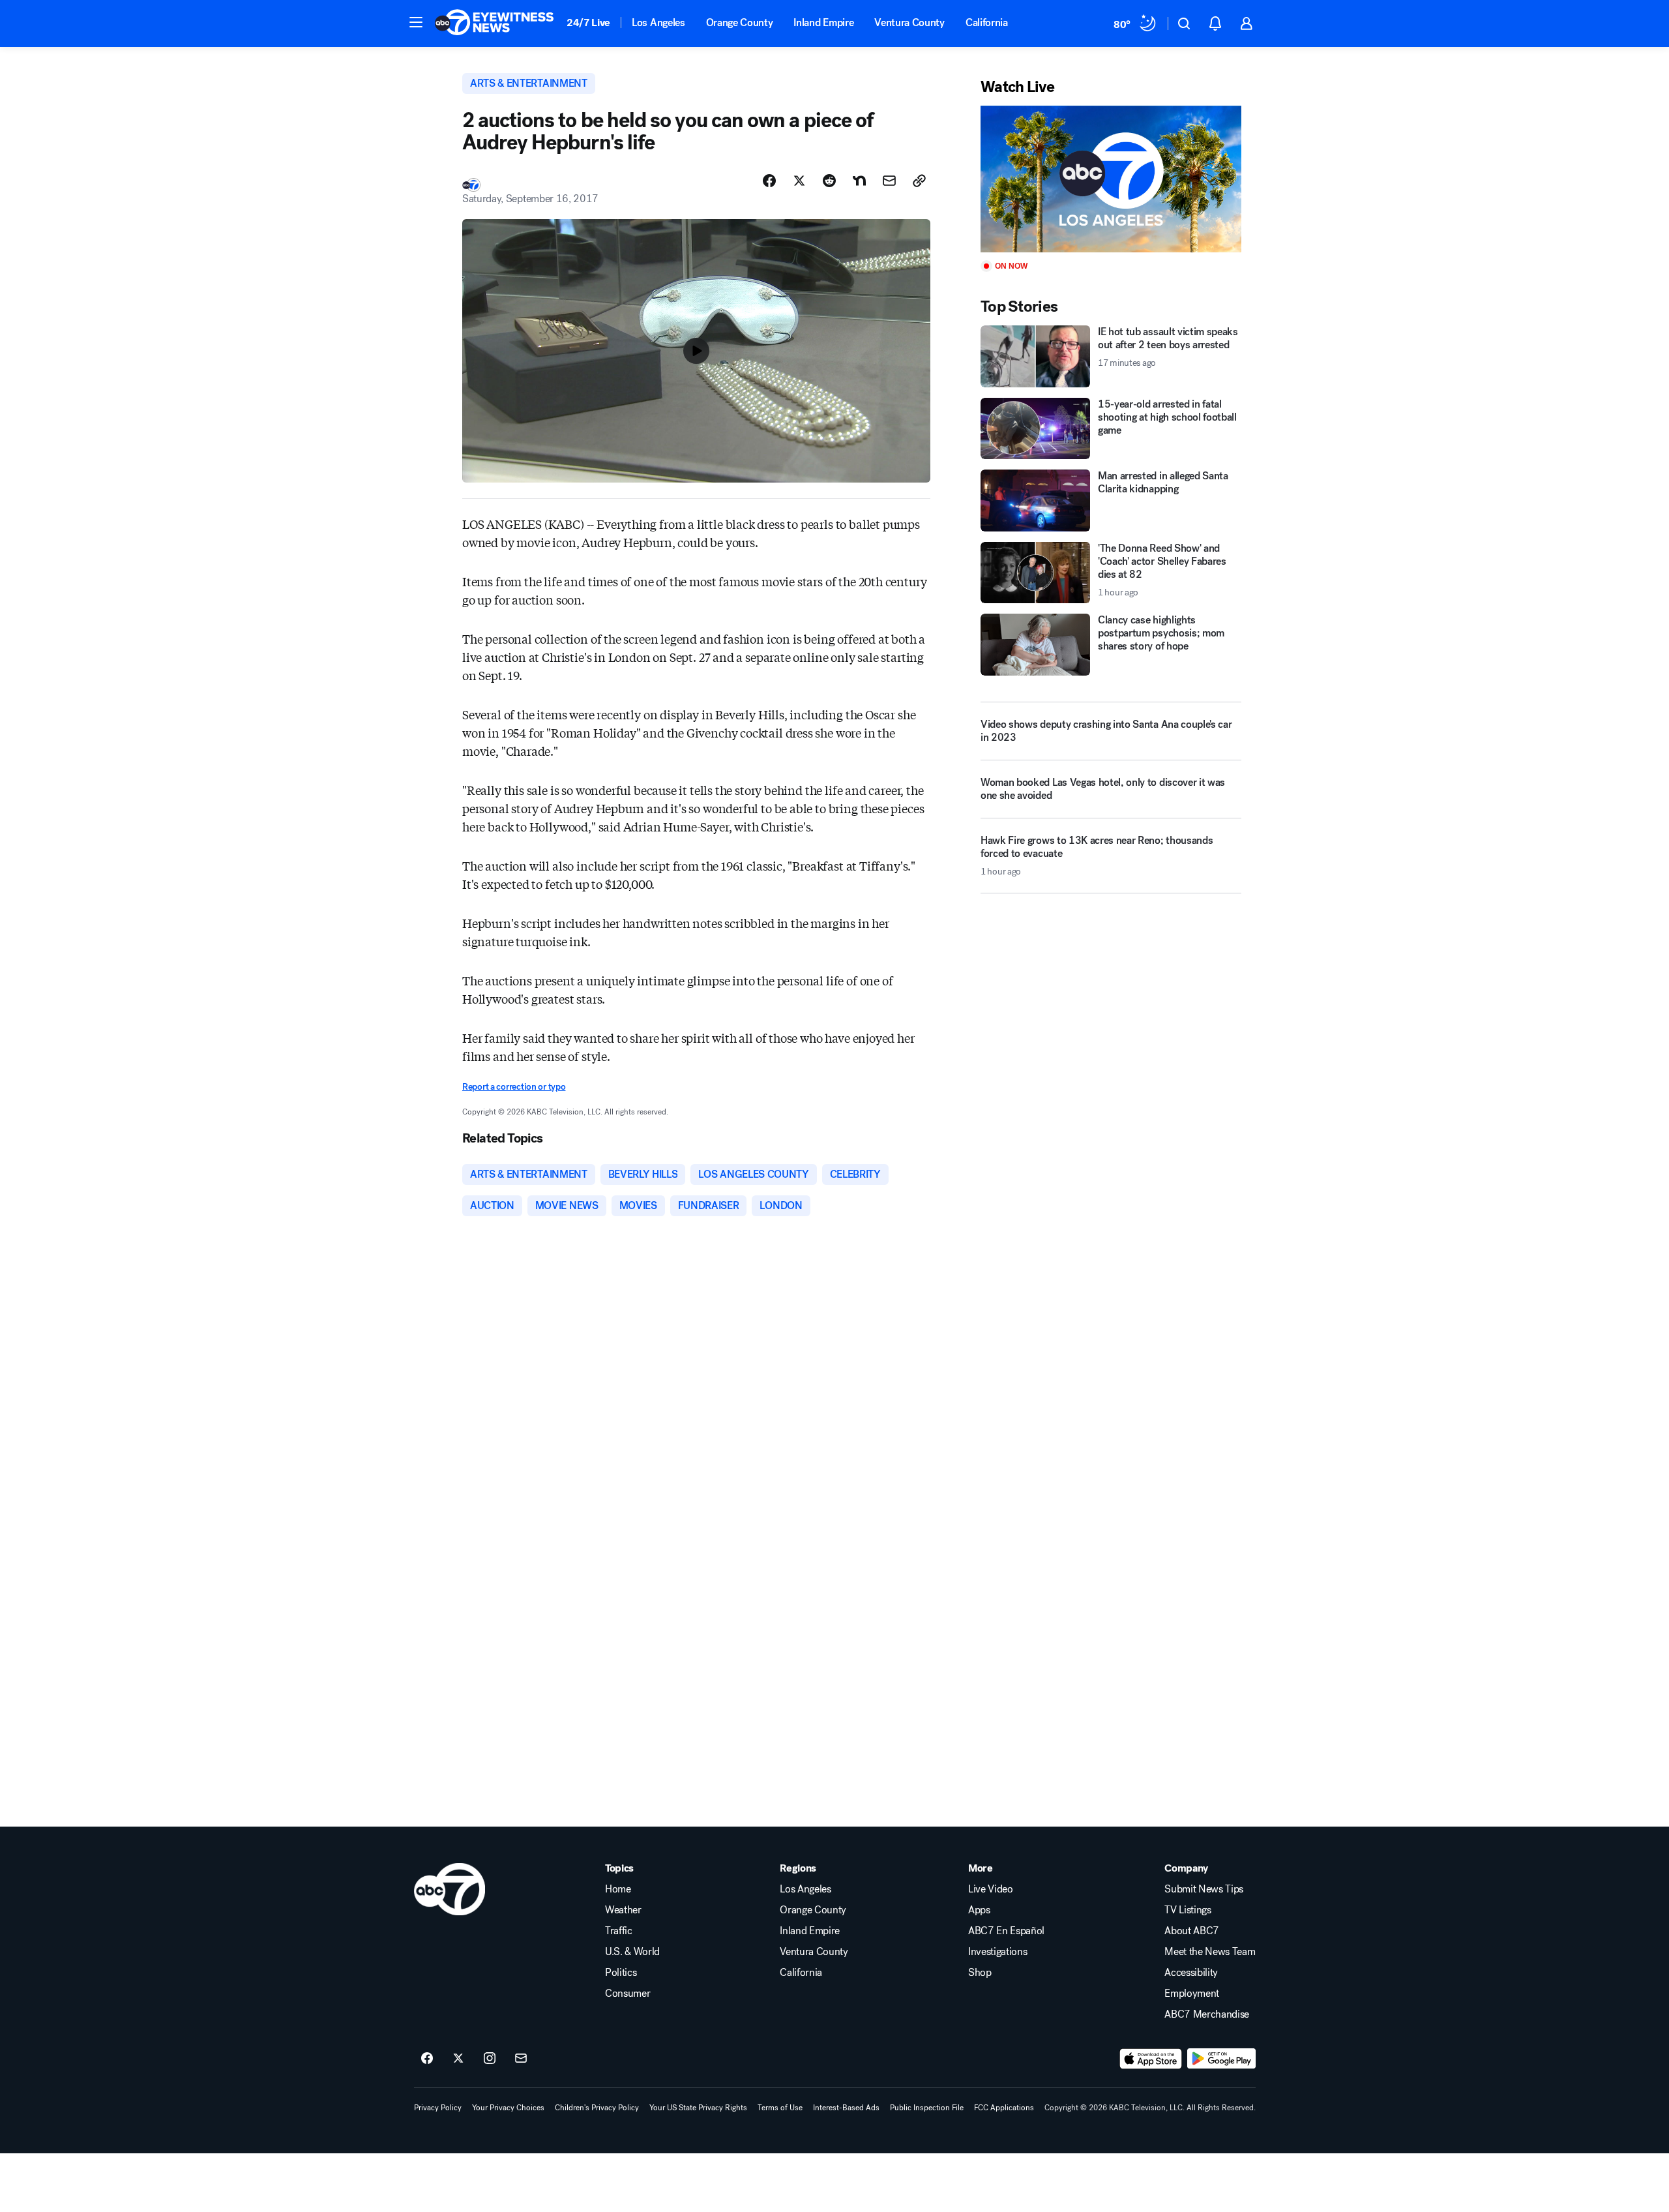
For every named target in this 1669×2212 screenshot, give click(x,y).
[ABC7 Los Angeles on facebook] (427, 2059)
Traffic (619, 1931)
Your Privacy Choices (508, 2108)
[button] (416, 22)
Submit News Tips (1204, 1889)
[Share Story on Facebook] (769, 181)
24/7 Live (588, 22)
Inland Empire (823, 22)
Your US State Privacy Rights (698, 2108)
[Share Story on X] (799, 181)
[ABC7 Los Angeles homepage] (494, 23)
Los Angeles (658, 22)
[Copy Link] (919, 181)
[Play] (1111, 179)
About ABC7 (1192, 1931)
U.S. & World (632, 1952)
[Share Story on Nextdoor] (859, 181)
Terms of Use (780, 2108)
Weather (623, 1910)
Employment (1192, 1994)
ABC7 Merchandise (1207, 2014)
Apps (979, 1910)
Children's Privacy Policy (597, 2108)
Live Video (991, 1889)
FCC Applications (1004, 2108)
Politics (621, 1973)
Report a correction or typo (514, 1087)
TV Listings (1188, 1910)
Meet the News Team (1210, 1952)
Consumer (628, 1994)
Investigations (998, 1952)
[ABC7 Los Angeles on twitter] (458, 2059)
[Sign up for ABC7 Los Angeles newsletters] (521, 2059)
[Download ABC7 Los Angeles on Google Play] (1221, 2059)
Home (618, 1889)
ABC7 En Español (1006, 1931)
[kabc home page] (450, 1889)
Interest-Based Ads (846, 2108)
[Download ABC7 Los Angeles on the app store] (1151, 2059)
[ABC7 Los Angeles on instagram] (490, 2059)
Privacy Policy (438, 2108)
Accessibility (1191, 1973)
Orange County (740, 22)
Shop (980, 1973)
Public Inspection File (927, 2108)
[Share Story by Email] (889, 181)
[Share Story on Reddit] (829, 181)
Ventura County (909, 22)
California (987, 22)
